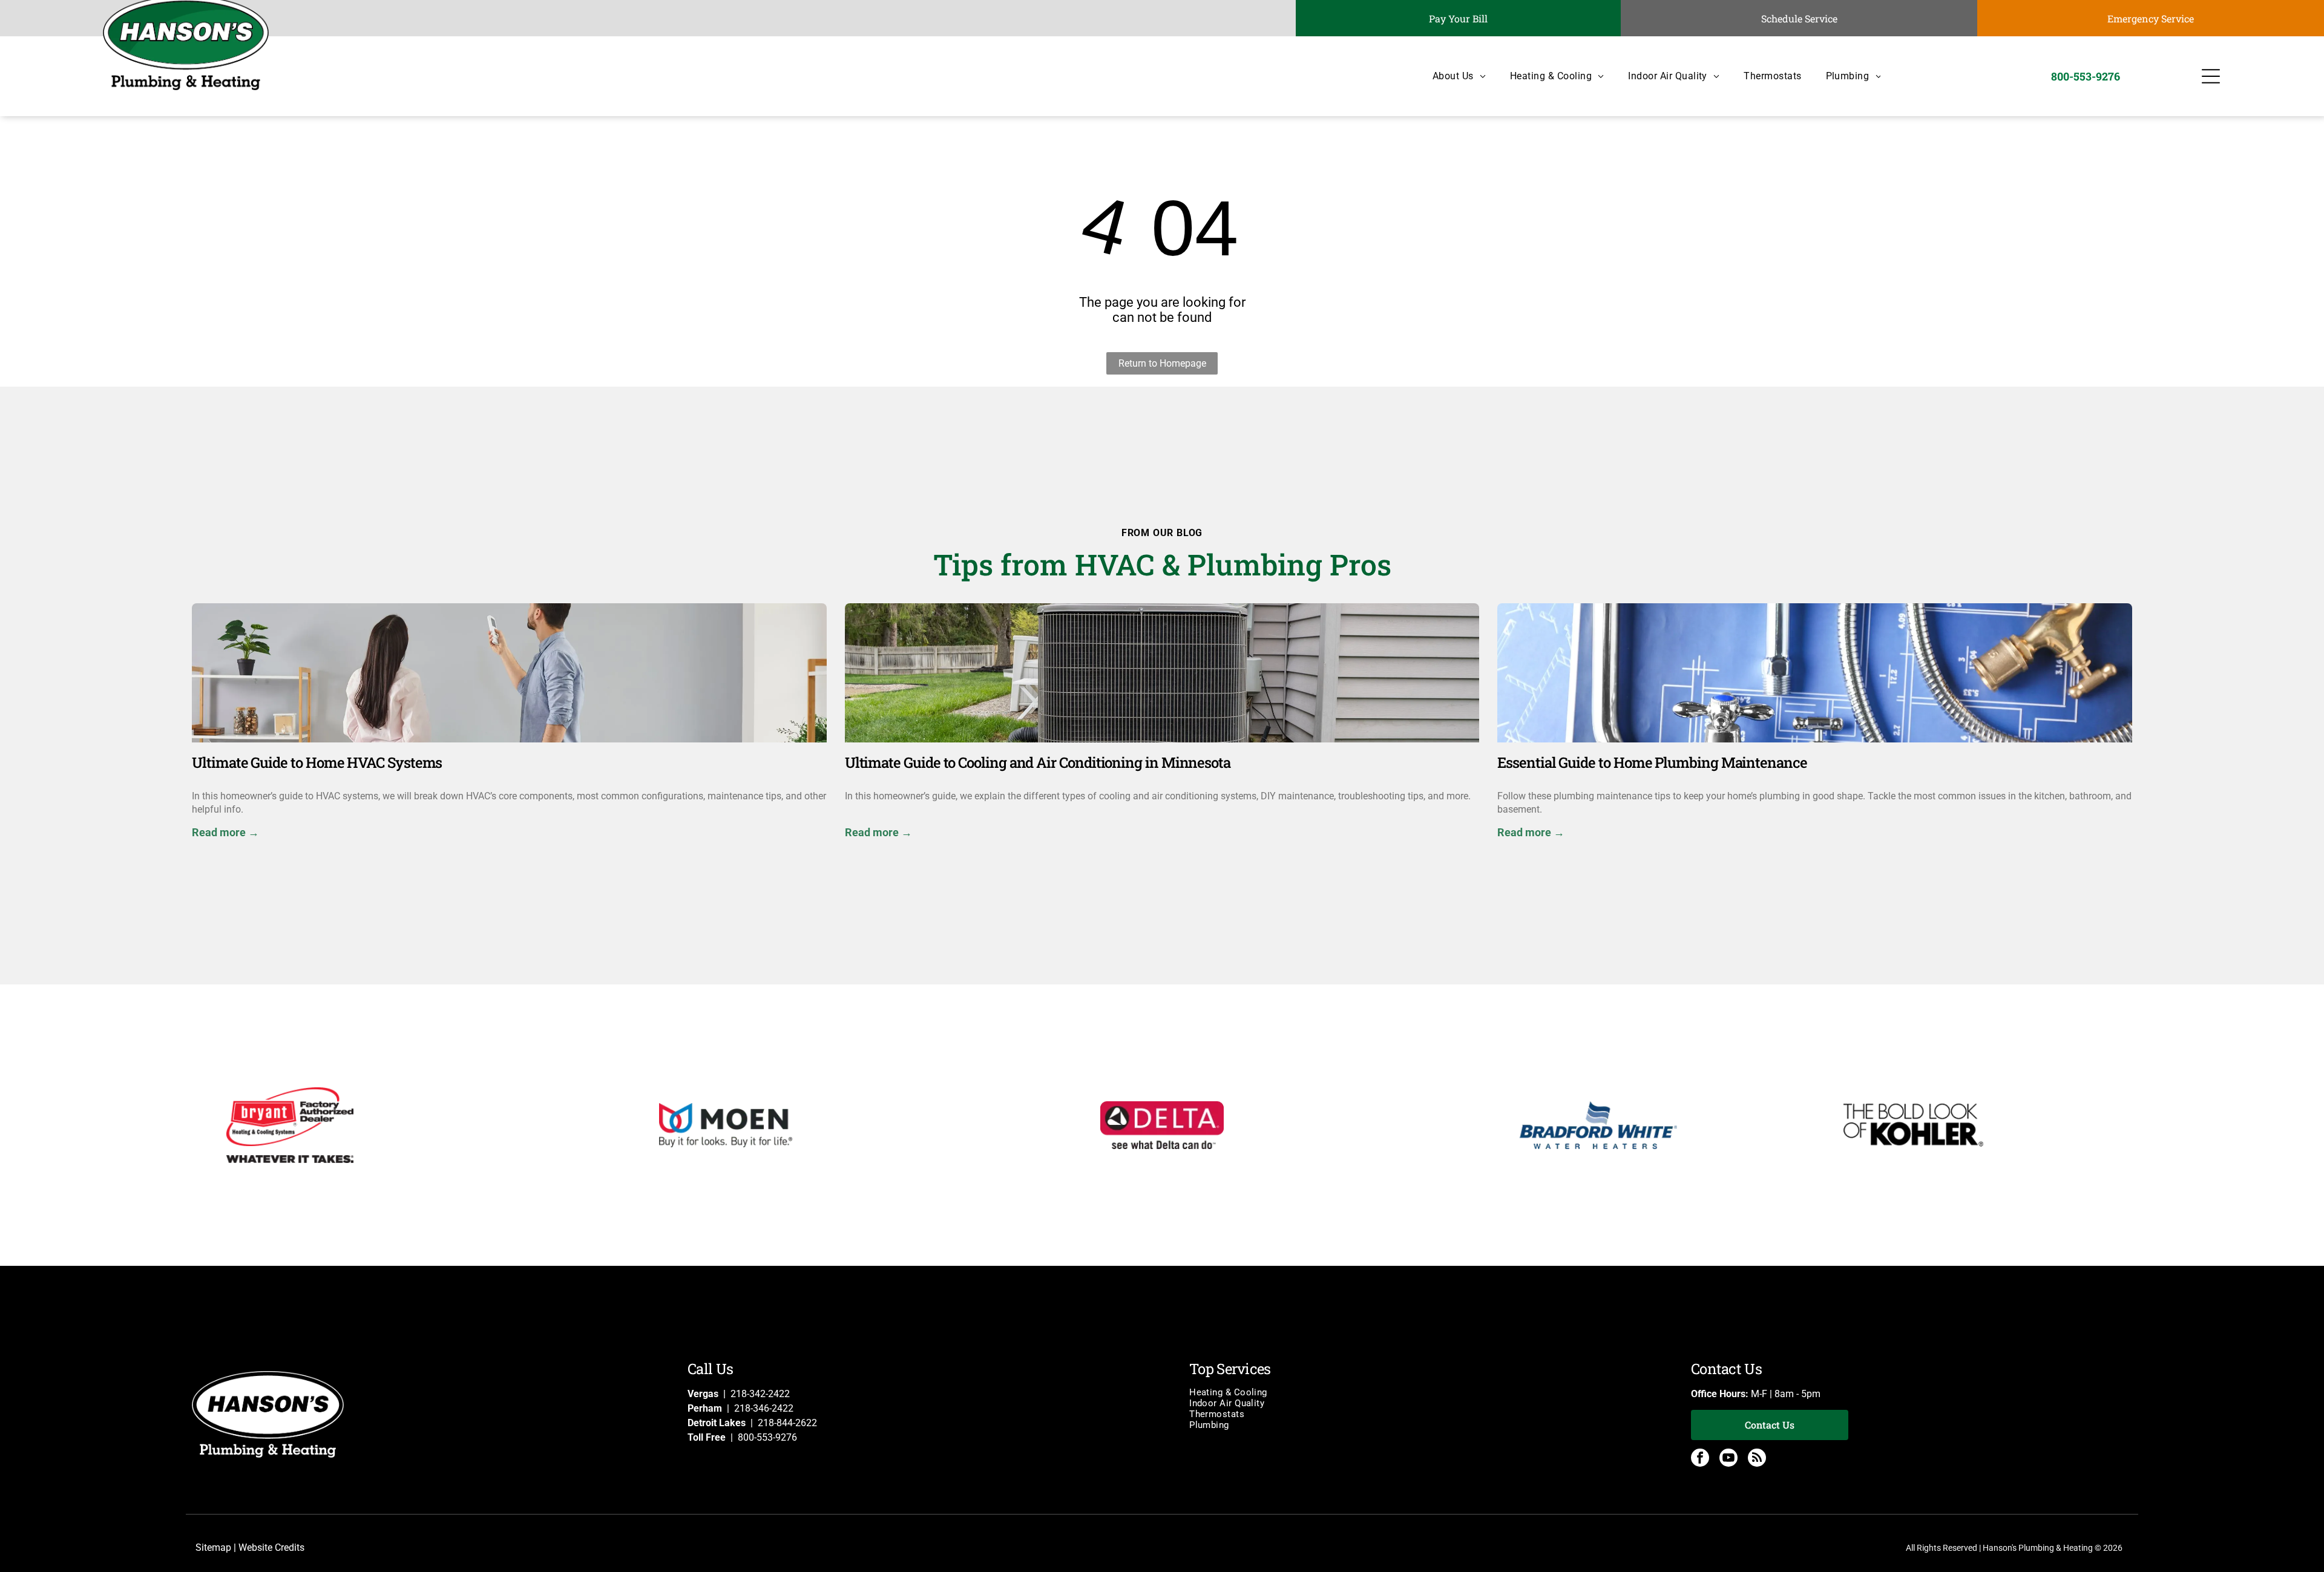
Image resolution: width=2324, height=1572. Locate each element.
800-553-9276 (767, 1437)
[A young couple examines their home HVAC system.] (509, 673)
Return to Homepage (1162, 363)
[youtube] (1728, 1459)
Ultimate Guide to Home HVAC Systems (317, 762)
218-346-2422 (764, 1408)
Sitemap (213, 1547)
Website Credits (271, 1547)
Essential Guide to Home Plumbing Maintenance (1652, 762)
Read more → (225, 832)
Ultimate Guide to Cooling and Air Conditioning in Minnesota (1038, 762)
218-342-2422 (760, 1394)
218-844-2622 (787, 1423)
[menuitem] (1447, 76)
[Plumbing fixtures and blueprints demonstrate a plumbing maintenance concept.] (1815, 673)
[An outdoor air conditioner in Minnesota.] (1162, 673)
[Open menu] (2211, 76)
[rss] (1757, 1459)
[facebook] (1700, 1459)
